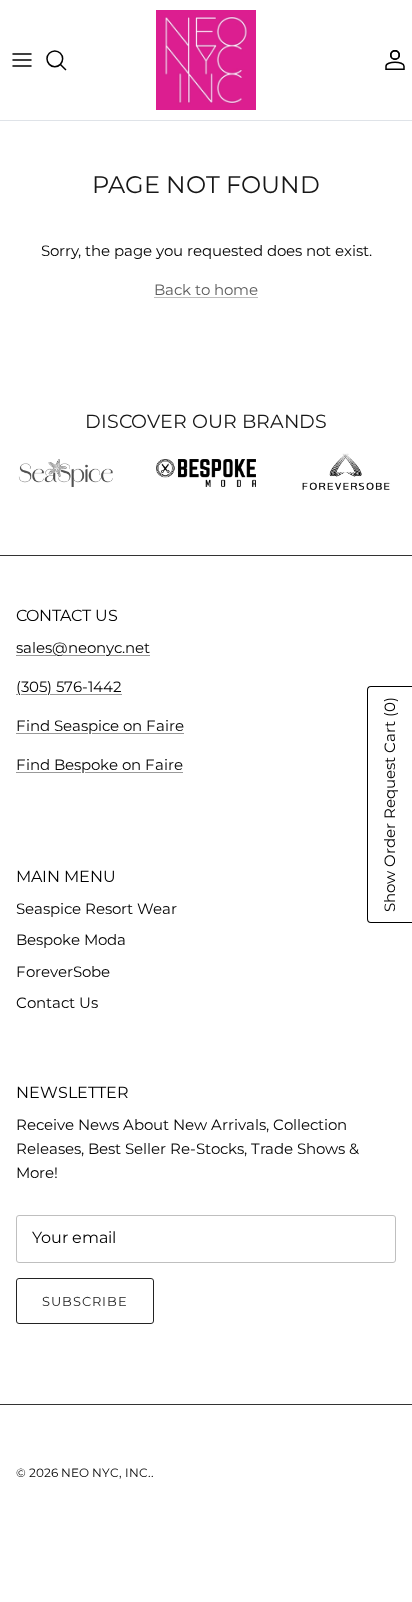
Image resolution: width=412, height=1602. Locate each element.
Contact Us (57, 1002)
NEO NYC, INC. (106, 1472)
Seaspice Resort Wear (96, 908)
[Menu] (22, 60)
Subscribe (85, 1301)
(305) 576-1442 (69, 686)
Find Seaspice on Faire (100, 725)
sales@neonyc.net (83, 647)
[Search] (66, 60)
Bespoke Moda (71, 939)
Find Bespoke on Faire (99, 764)
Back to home (206, 289)
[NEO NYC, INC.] (206, 60)
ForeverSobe (63, 971)
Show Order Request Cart (389, 804)
